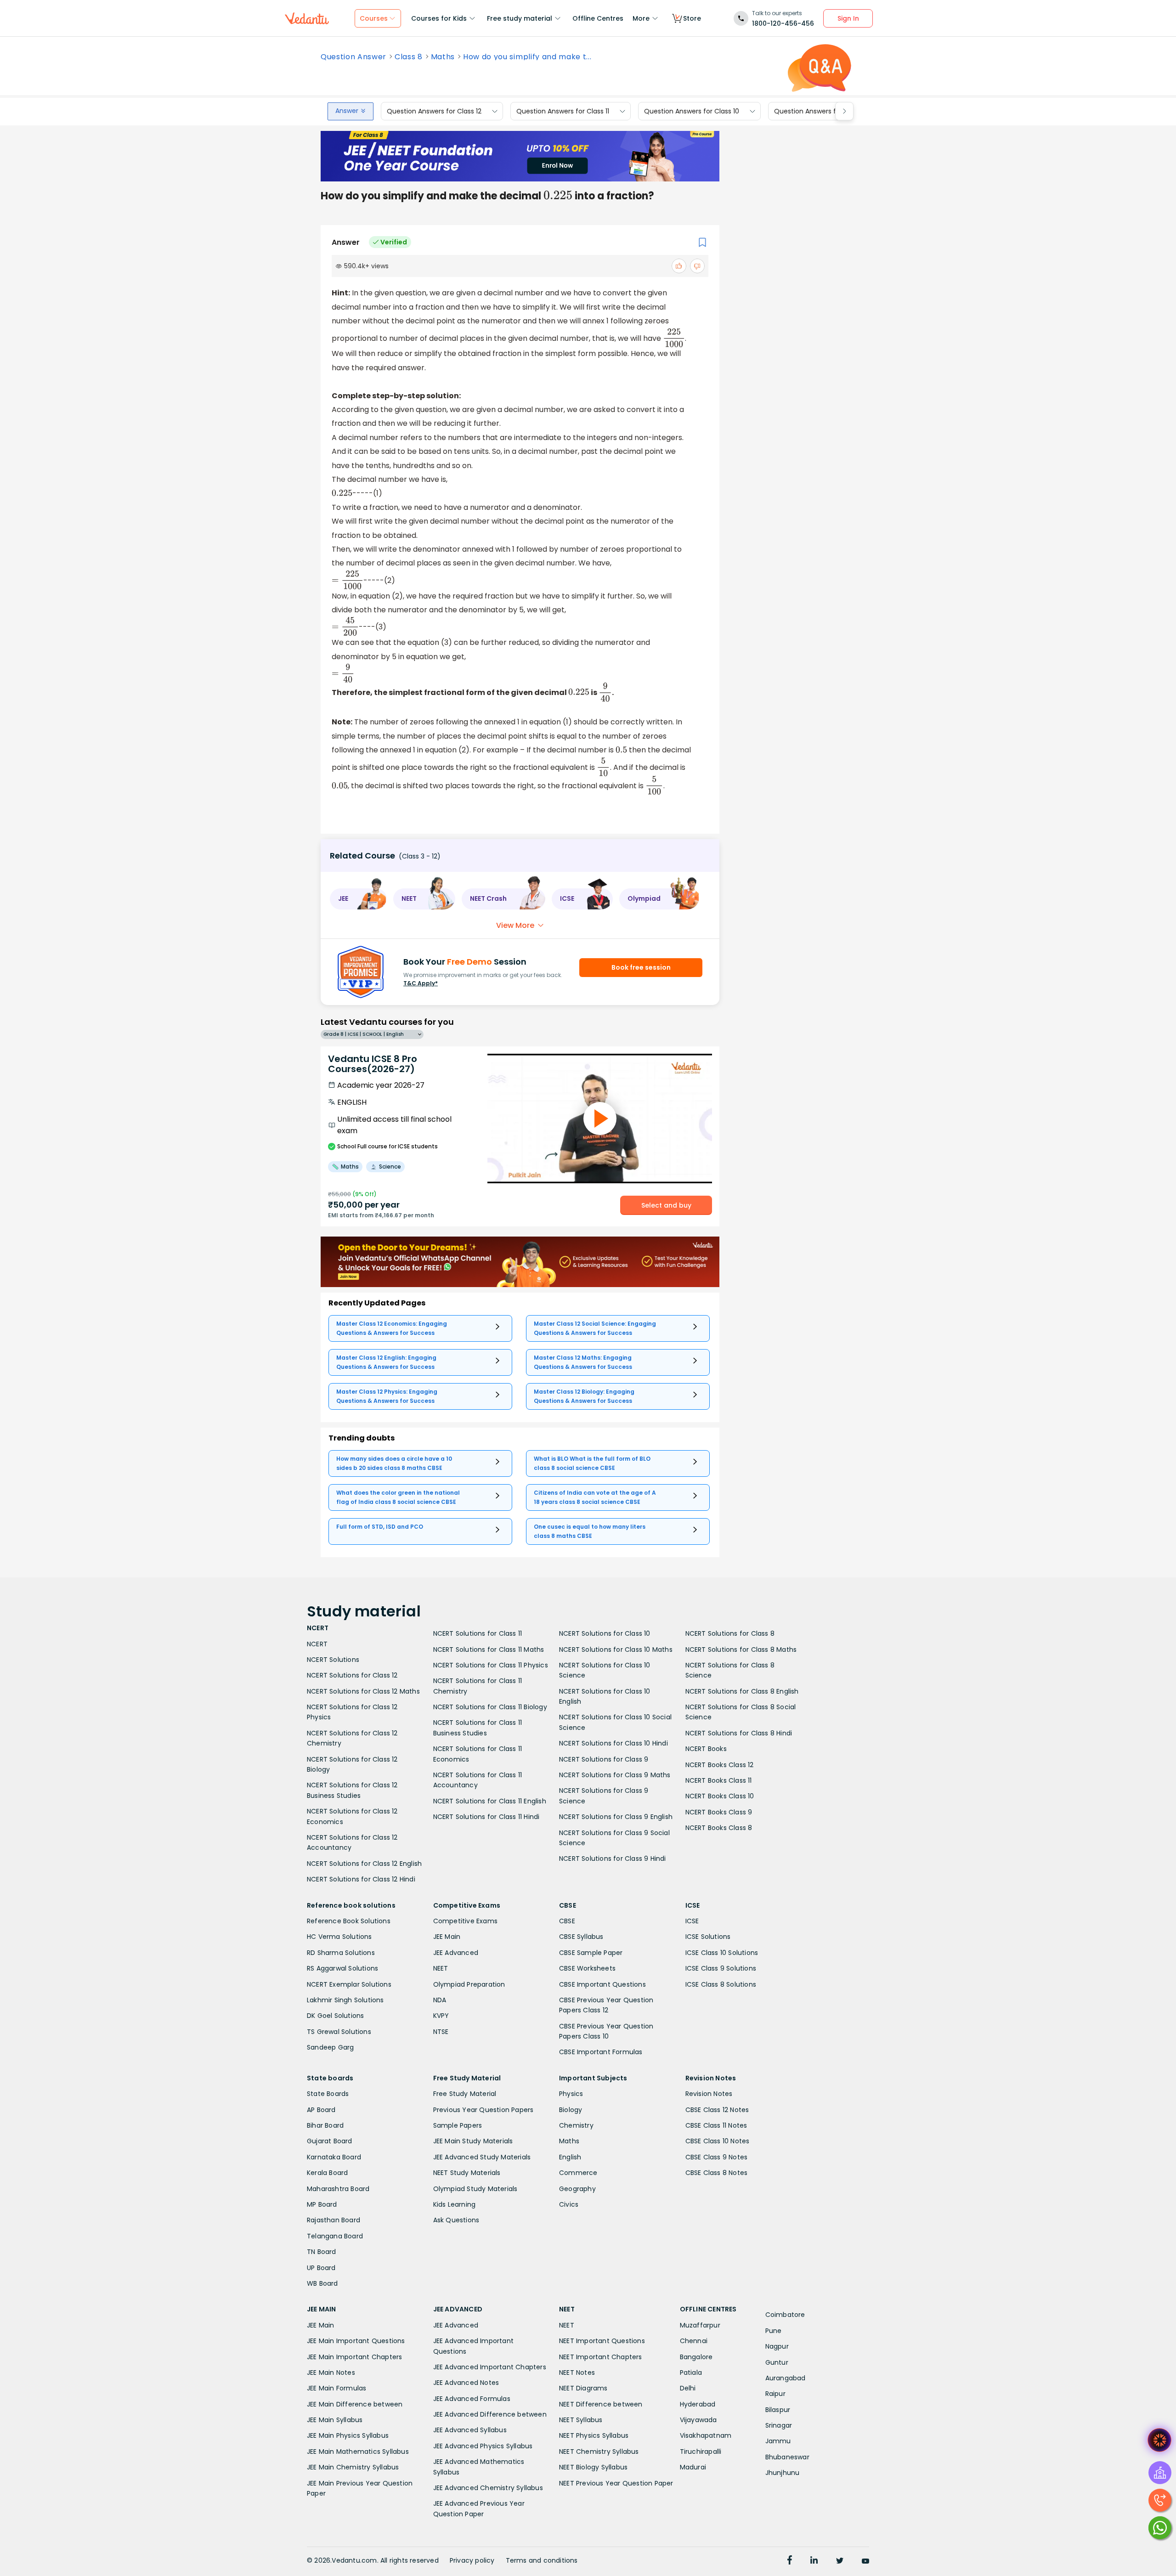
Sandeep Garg (330, 2047)
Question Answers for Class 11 (563, 111)
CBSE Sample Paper (591, 1953)
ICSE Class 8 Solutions (721, 1984)
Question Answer (353, 57)
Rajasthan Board (334, 2220)
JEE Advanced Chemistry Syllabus (488, 2488)
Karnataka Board (334, 2157)
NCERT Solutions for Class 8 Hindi (739, 1733)
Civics (569, 2204)
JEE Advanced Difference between (490, 2414)
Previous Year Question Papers (483, 2110)
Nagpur (777, 2346)
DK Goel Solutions (335, 2016)
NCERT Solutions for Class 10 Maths (616, 1650)
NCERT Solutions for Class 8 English (742, 1691)
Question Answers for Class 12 (434, 111)
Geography (577, 2189)
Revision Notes (709, 2094)
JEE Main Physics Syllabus (348, 2435)
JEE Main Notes (331, 2373)
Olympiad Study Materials (475, 2189)
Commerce (578, 2173)
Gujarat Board (330, 2141)
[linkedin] (814, 2561)
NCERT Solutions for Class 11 (478, 1633)
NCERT (317, 1644)
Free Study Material (465, 2094)
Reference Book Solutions (349, 1921)
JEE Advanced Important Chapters (490, 2367)
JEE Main (447, 1937)
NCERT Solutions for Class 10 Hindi (613, 1743)
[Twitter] (840, 2561)
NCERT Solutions (333, 1660)
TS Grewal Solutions (339, 2032)
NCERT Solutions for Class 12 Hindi (361, 1879)
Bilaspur (778, 2410)
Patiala (691, 2373)
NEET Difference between (601, 2404)
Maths (443, 57)
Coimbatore (785, 2315)
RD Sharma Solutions (341, 1953)
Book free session (641, 967)
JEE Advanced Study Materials (482, 2157)
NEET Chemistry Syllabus (599, 2452)
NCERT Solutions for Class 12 (352, 1675)
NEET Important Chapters (601, 2357)
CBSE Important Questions (602, 1984)
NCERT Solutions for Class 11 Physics (491, 1665)
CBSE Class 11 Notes (716, 2125)
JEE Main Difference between (355, 2404)
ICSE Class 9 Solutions (721, 1968)
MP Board (322, 2204)
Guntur (777, 2362)
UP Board (321, 2268)
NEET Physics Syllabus (594, 2435)
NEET (441, 1968)
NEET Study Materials (467, 2173)
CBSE (567, 1921)
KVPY (441, 2016)
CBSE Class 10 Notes (718, 2141)
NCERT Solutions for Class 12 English (364, 1864)
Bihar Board (325, 2125)
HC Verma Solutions (339, 1937)
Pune (774, 2331)
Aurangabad (786, 2378)
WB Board (322, 2283)
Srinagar (779, 2425)
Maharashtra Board (338, 2189)
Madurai (693, 2467)
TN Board (322, 2252)
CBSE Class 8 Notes (717, 2173)
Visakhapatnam (706, 2435)
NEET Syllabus (581, 2420)
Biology (571, 2110)
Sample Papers (458, 2125)
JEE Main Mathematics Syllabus (358, 2452)
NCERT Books (706, 1749)
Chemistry (576, 2125)
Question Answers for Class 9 (821, 111)
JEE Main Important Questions (356, 2341)
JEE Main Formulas (336, 2388)
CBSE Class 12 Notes (717, 2110)
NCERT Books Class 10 (720, 1796)
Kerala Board (327, 2173)
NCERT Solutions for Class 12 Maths (363, 1691)
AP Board (321, 2110)
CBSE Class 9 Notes (717, 2157)
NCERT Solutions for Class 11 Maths (489, 1650)
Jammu (778, 2441)
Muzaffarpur (700, 2325)
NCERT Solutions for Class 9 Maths (615, 1775)
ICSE (692, 1921)
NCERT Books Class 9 (719, 1812)
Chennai (694, 2341)
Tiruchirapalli (701, 2452)
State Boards (328, 2094)
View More (515, 925)
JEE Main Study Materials (473, 2141)
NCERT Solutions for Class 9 (604, 1759)
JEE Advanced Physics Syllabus (483, 2446)
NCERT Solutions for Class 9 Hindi (613, 1859)
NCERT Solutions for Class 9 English (616, 1817)
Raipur (775, 2394)
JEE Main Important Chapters (354, 2357)
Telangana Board (335, 2236)
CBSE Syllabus (581, 1937)
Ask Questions (456, 2220)
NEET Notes (577, 2373)
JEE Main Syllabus (335, 2420)
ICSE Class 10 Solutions (722, 1953)
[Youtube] (865, 2561)
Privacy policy (472, 2560)
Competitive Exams (465, 1921)
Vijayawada (698, 2420)
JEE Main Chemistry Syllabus (353, 2467)
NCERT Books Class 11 (719, 1780)
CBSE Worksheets (587, 1968)
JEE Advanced (456, 1953)
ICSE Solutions (708, 1937)
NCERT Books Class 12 (720, 1765)
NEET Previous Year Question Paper (616, 2483)
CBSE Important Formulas (601, 2052)
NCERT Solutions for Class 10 (605, 1633)
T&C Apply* (421, 983)
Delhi (688, 2388)
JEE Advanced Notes (466, 2383)
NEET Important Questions (602, 2341)
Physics (571, 2094)
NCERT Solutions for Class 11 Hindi (486, 1817)
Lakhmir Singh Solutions (345, 2000)
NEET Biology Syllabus (593, 2467)
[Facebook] (790, 2561)
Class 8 (409, 57)
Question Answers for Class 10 (692, 111)
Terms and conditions (542, 2560)
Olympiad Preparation (469, 1984)
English (570, 2157)
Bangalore (696, 2357)
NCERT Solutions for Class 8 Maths (741, 1650)
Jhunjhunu (783, 2473)
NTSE (441, 2032)
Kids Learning (455, 2204)
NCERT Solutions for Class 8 (730, 1633)
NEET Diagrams (583, 2388)
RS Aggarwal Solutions (342, 1968)
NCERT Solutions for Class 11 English (490, 1801)
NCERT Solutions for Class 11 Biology (490, 1707)
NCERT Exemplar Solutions (349, 1984)
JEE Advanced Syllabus (470, 2430)
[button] (358, 899)
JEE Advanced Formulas (472, 2399)
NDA (440, 2000)
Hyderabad (698, 2404)
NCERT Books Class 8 (719, 1828)
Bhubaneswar (787, 2457)
